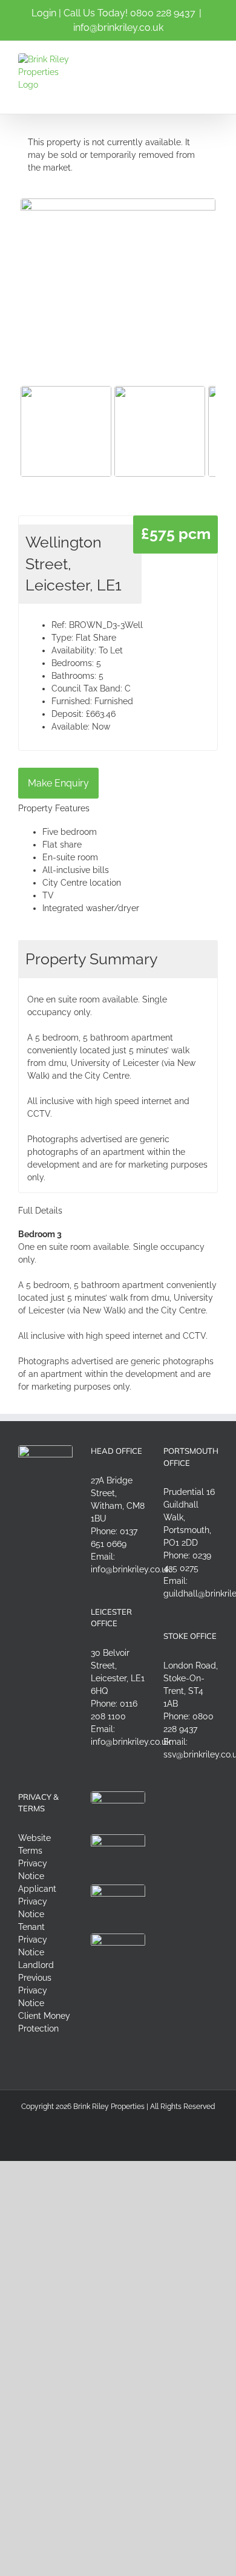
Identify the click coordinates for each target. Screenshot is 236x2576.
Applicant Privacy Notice (37, 1901)
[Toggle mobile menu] (213, 60)
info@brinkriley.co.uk (118, 28)
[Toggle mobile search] (191, 60)
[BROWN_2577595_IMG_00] (118, 272)
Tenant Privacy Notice (33, 1940)
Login (44, 13)
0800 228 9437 (163, 13)
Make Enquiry (58, 783)
